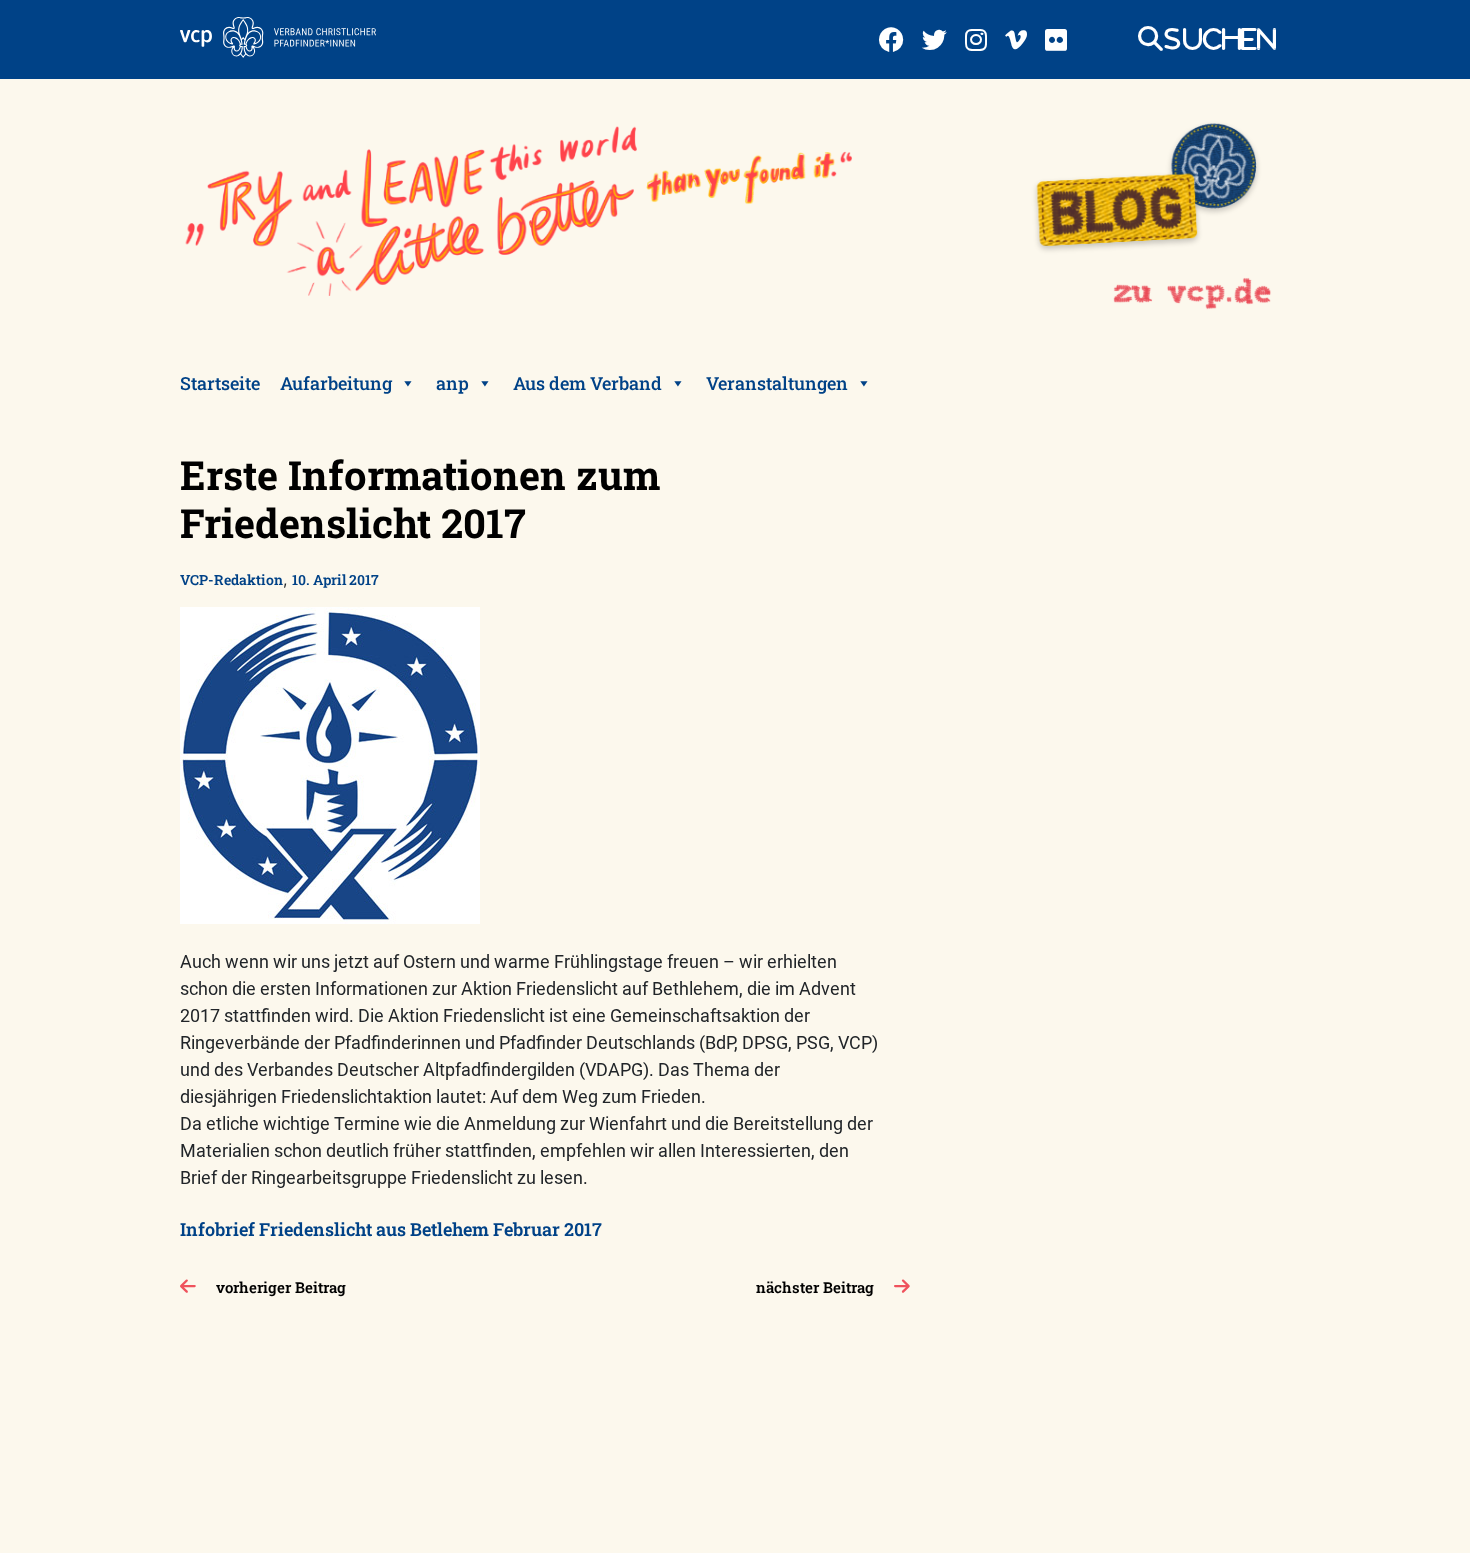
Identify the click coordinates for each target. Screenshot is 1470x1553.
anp (452, 383)
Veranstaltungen (777, 383)
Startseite (220, 383)
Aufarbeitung (336, 383)
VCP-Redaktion (231, 579)
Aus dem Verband (587, 383)
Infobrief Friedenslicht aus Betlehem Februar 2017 (391, 1229)
